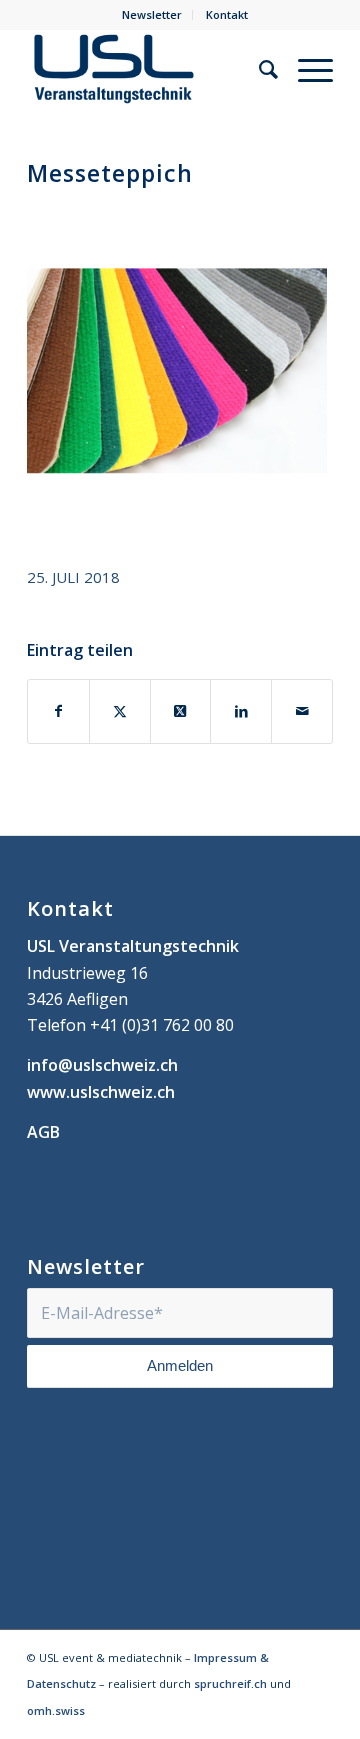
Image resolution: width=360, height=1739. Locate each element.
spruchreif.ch (230, 1683)
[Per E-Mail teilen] (302, 711)
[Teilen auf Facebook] (58, 711)
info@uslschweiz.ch (102, 1065)
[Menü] (305, 69)
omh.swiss (56, 1710)
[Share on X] (181, 711)
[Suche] (258, 69)
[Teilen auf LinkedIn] (241, 711)
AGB (43, 1132)
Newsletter (152, 14)
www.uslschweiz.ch (101, 1092)
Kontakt (227, 14)
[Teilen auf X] (120, 711)
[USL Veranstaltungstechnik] (149, 69)
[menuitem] (152, 15)
